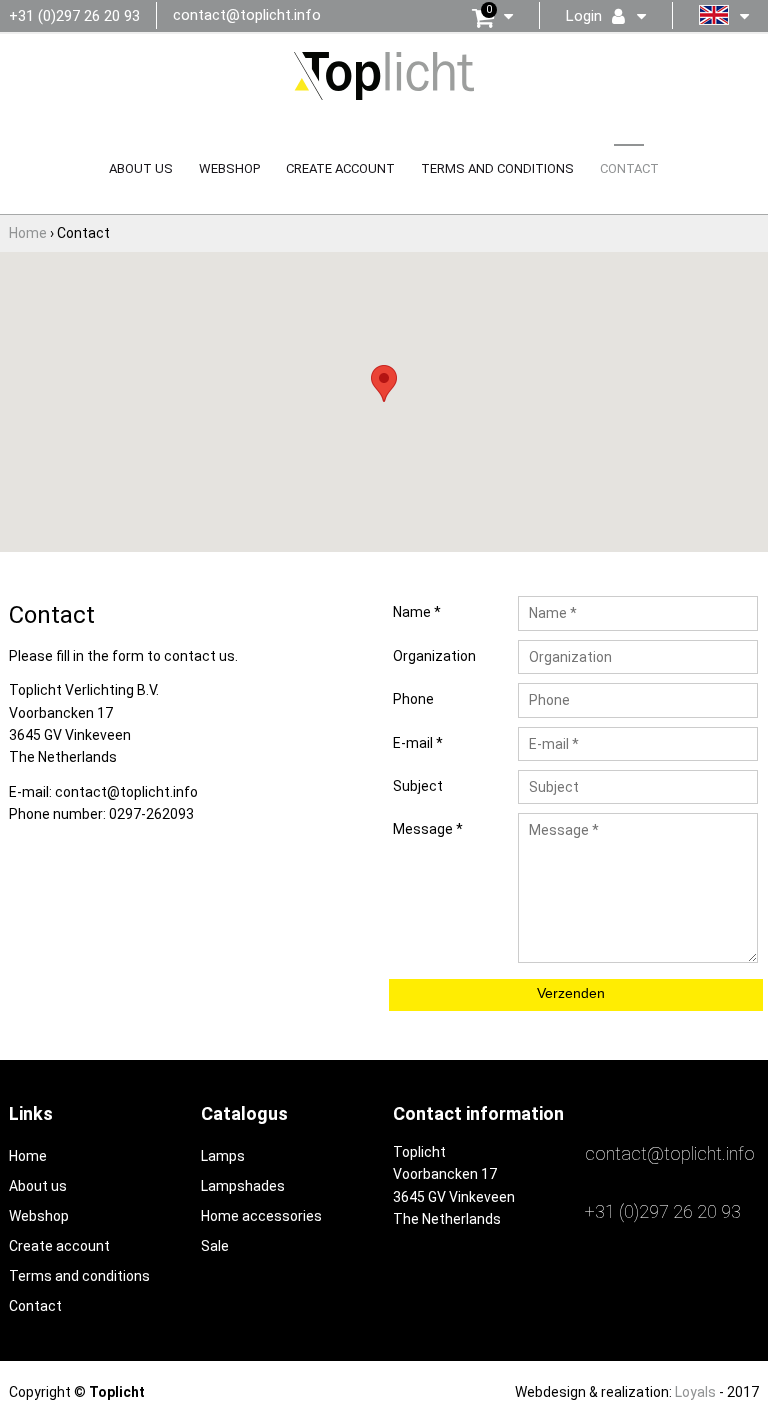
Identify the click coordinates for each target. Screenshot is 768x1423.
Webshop (229, 168)
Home (28, 1156)
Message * (428, 829)
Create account (340, 168)
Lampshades (243, 1186)
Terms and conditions (497, 168)
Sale (215, 1246)
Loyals (695, 1392)
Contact (629, 168)
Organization (434, 656)
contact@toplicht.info (247, 15)
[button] (384, 383)
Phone (413, 699)
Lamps (223, 1156)
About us (141, 168)
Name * (417, 612)
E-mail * (418, 743)
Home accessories (261, 1216)
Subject (418, 786)
